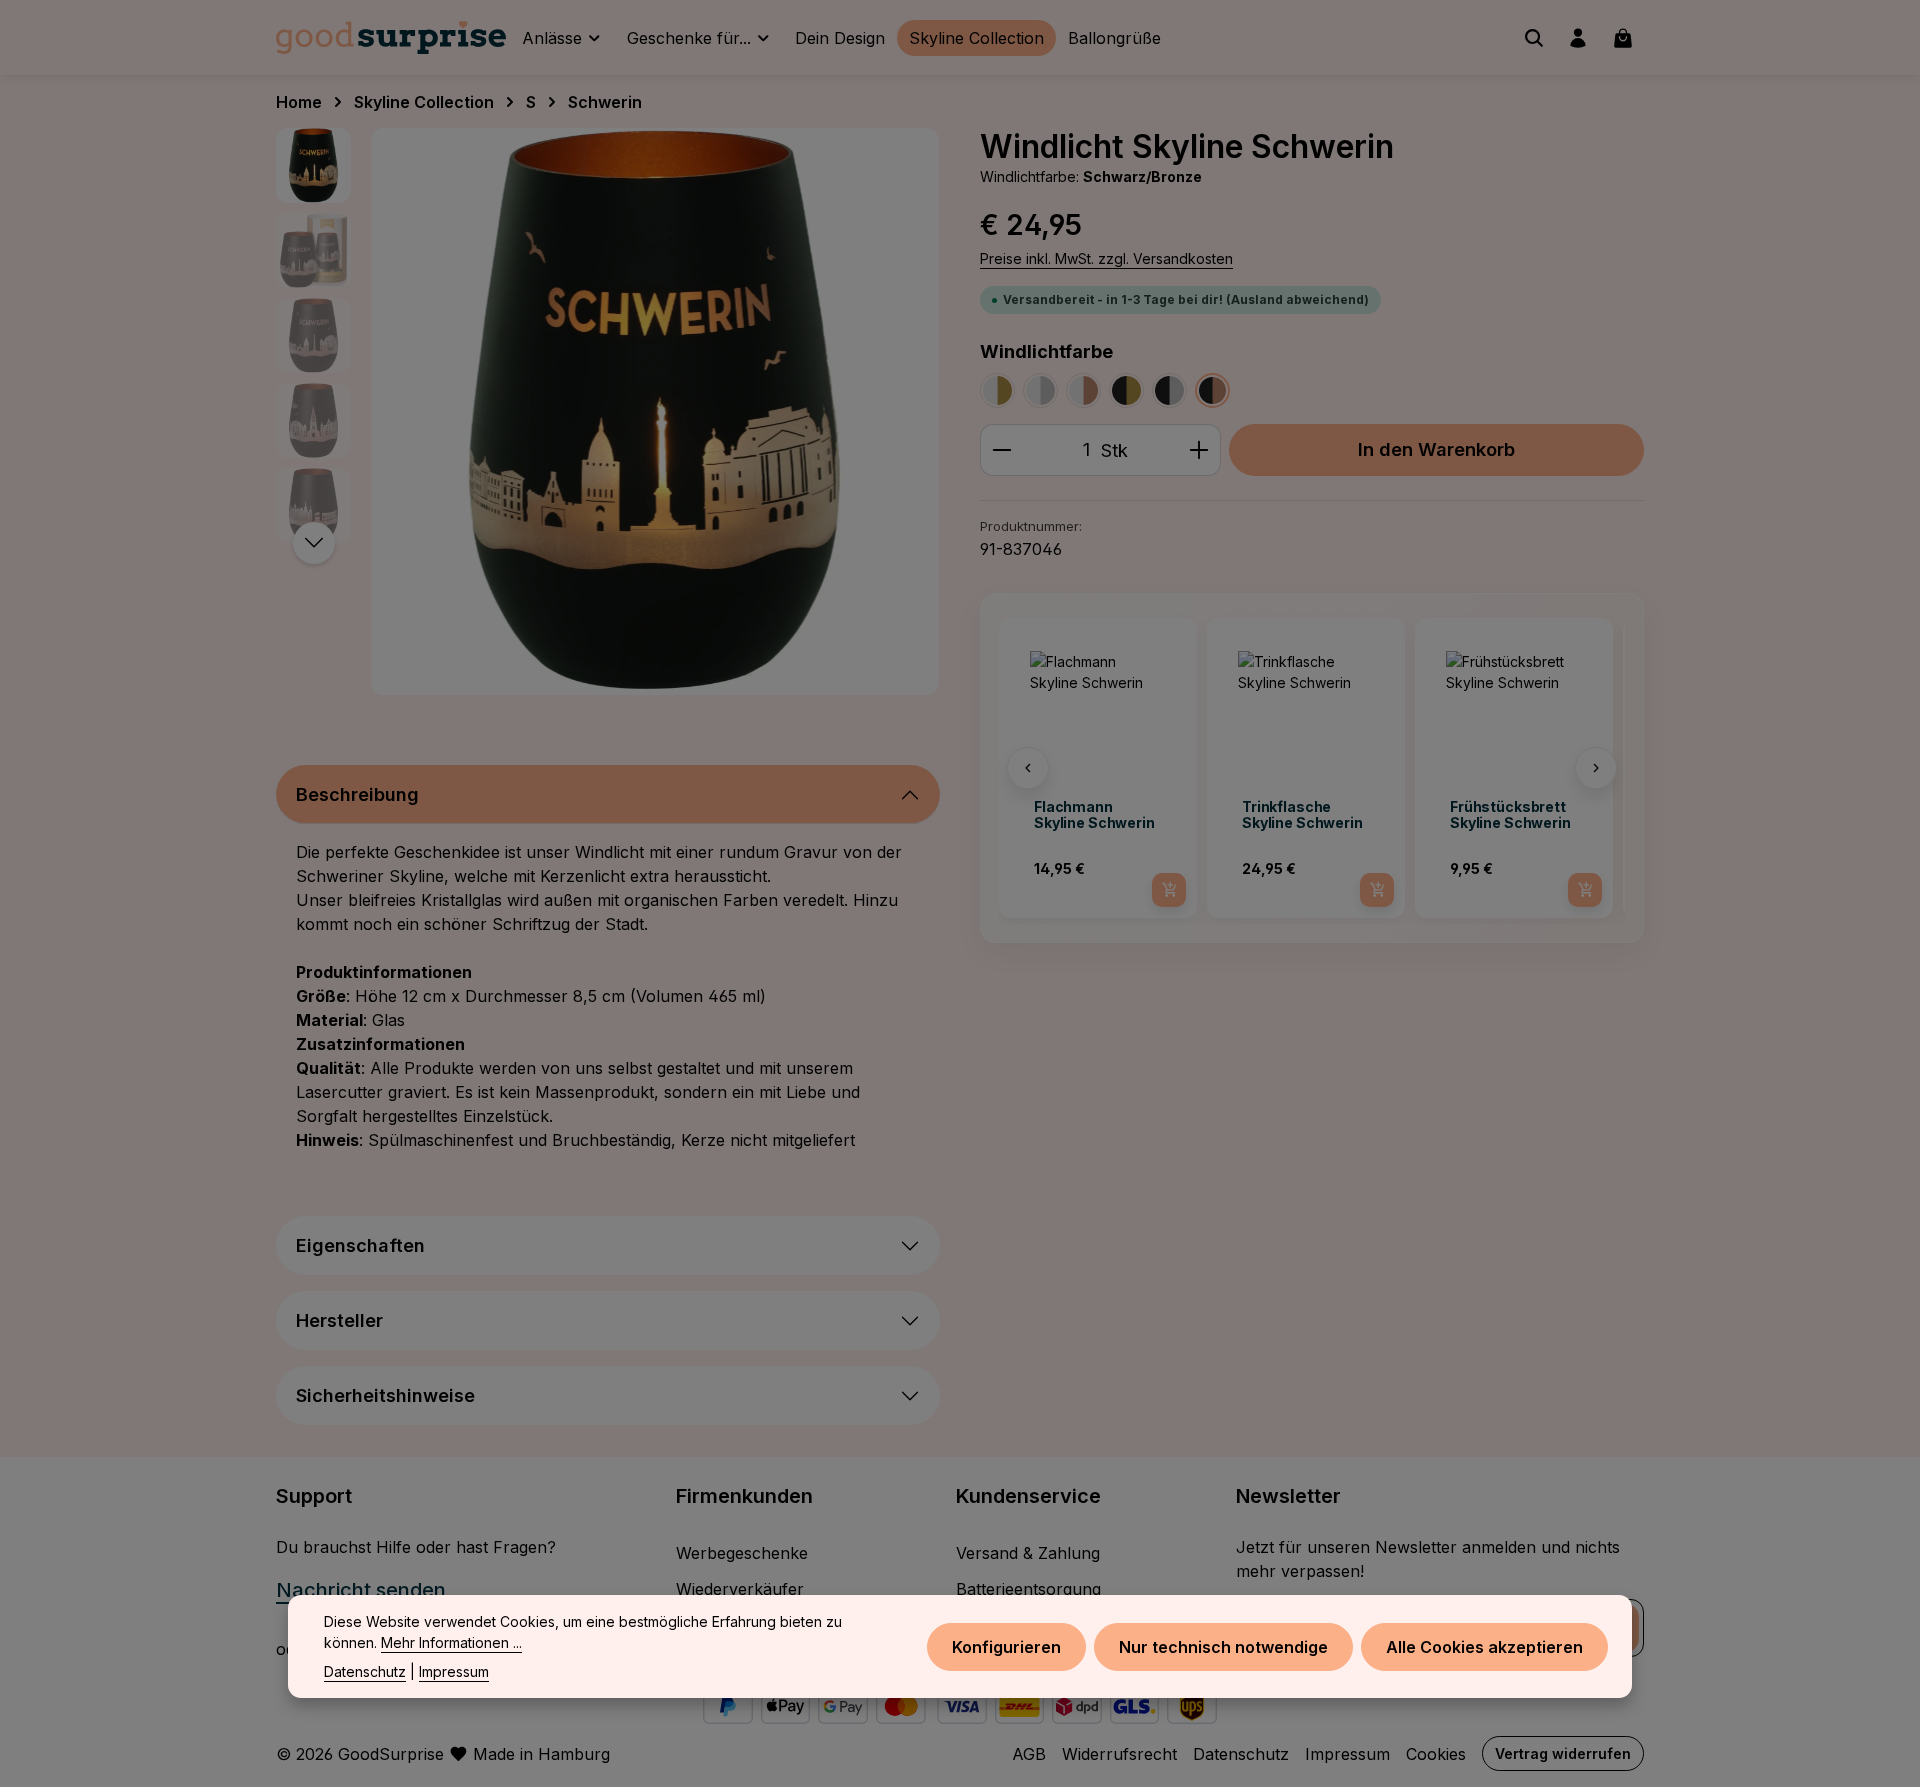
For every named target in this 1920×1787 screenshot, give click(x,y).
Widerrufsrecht (1119, 1754)
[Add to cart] (1169, 890)
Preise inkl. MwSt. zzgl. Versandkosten (1106, 258)
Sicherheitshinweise (385, 1395)
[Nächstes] (314, 543)
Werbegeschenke (742, 1553)
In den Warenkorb (1436, 449)
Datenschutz (1241, 1754)
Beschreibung (357, 794)
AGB (1029, 1754)
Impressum (1347, 1754)
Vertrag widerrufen (1563, 1753)
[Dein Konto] (1578, 38)
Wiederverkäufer (740, 1589)
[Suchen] (1534, 38)
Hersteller (339, 1320)
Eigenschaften (360, 1245)
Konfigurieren (1006, 1646)
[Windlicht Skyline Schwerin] (654, 411)
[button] (1028, 768)
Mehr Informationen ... (451, 1642)
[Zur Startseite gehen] (391, 38)
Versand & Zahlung (1028, 1553)
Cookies (1436, 1754)
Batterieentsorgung (1028, 1589)
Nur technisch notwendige (1223, 1646)
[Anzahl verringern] (1001, 449)
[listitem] (1098, 768)
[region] (608, 411)
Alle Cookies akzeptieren (1484, 1646)
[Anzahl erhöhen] (1199, 449)
